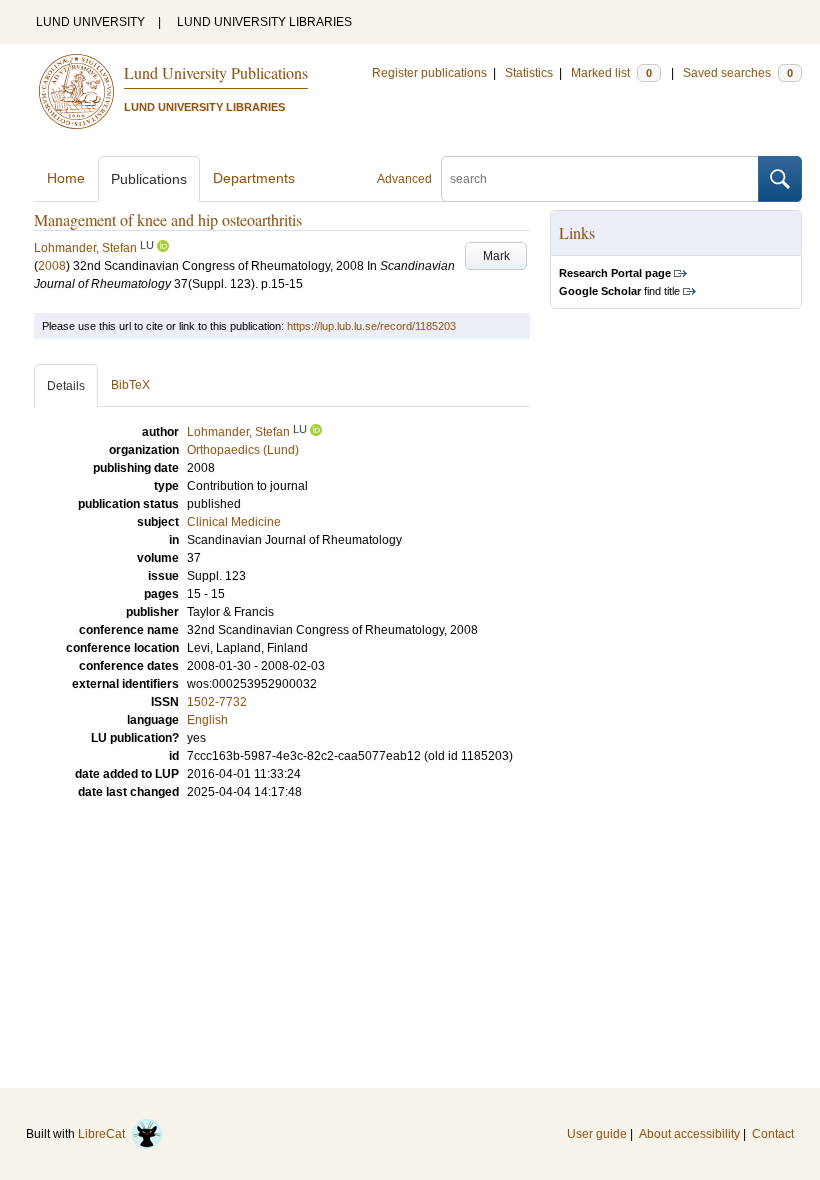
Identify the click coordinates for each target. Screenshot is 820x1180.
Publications (149, 179)
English (207, 720)
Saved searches (738, 73)
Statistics (529, 73)
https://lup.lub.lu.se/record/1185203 (371, 326)
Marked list (611, 73)
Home (66, 178)
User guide (597, 1134)
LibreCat (104, 1134)
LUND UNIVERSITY (90, 22)
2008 (52, 266)
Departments (254, 178)
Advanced (404, 179)
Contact (773, 1134)
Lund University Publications (216, 72)
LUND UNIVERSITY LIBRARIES (264, 22)
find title (619, 291)
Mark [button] (496, 256)
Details (66, 386)
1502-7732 (217, 702)
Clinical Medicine (234, 522)
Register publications (429, 73)
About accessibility (689, 1134)
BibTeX (130, 385)
